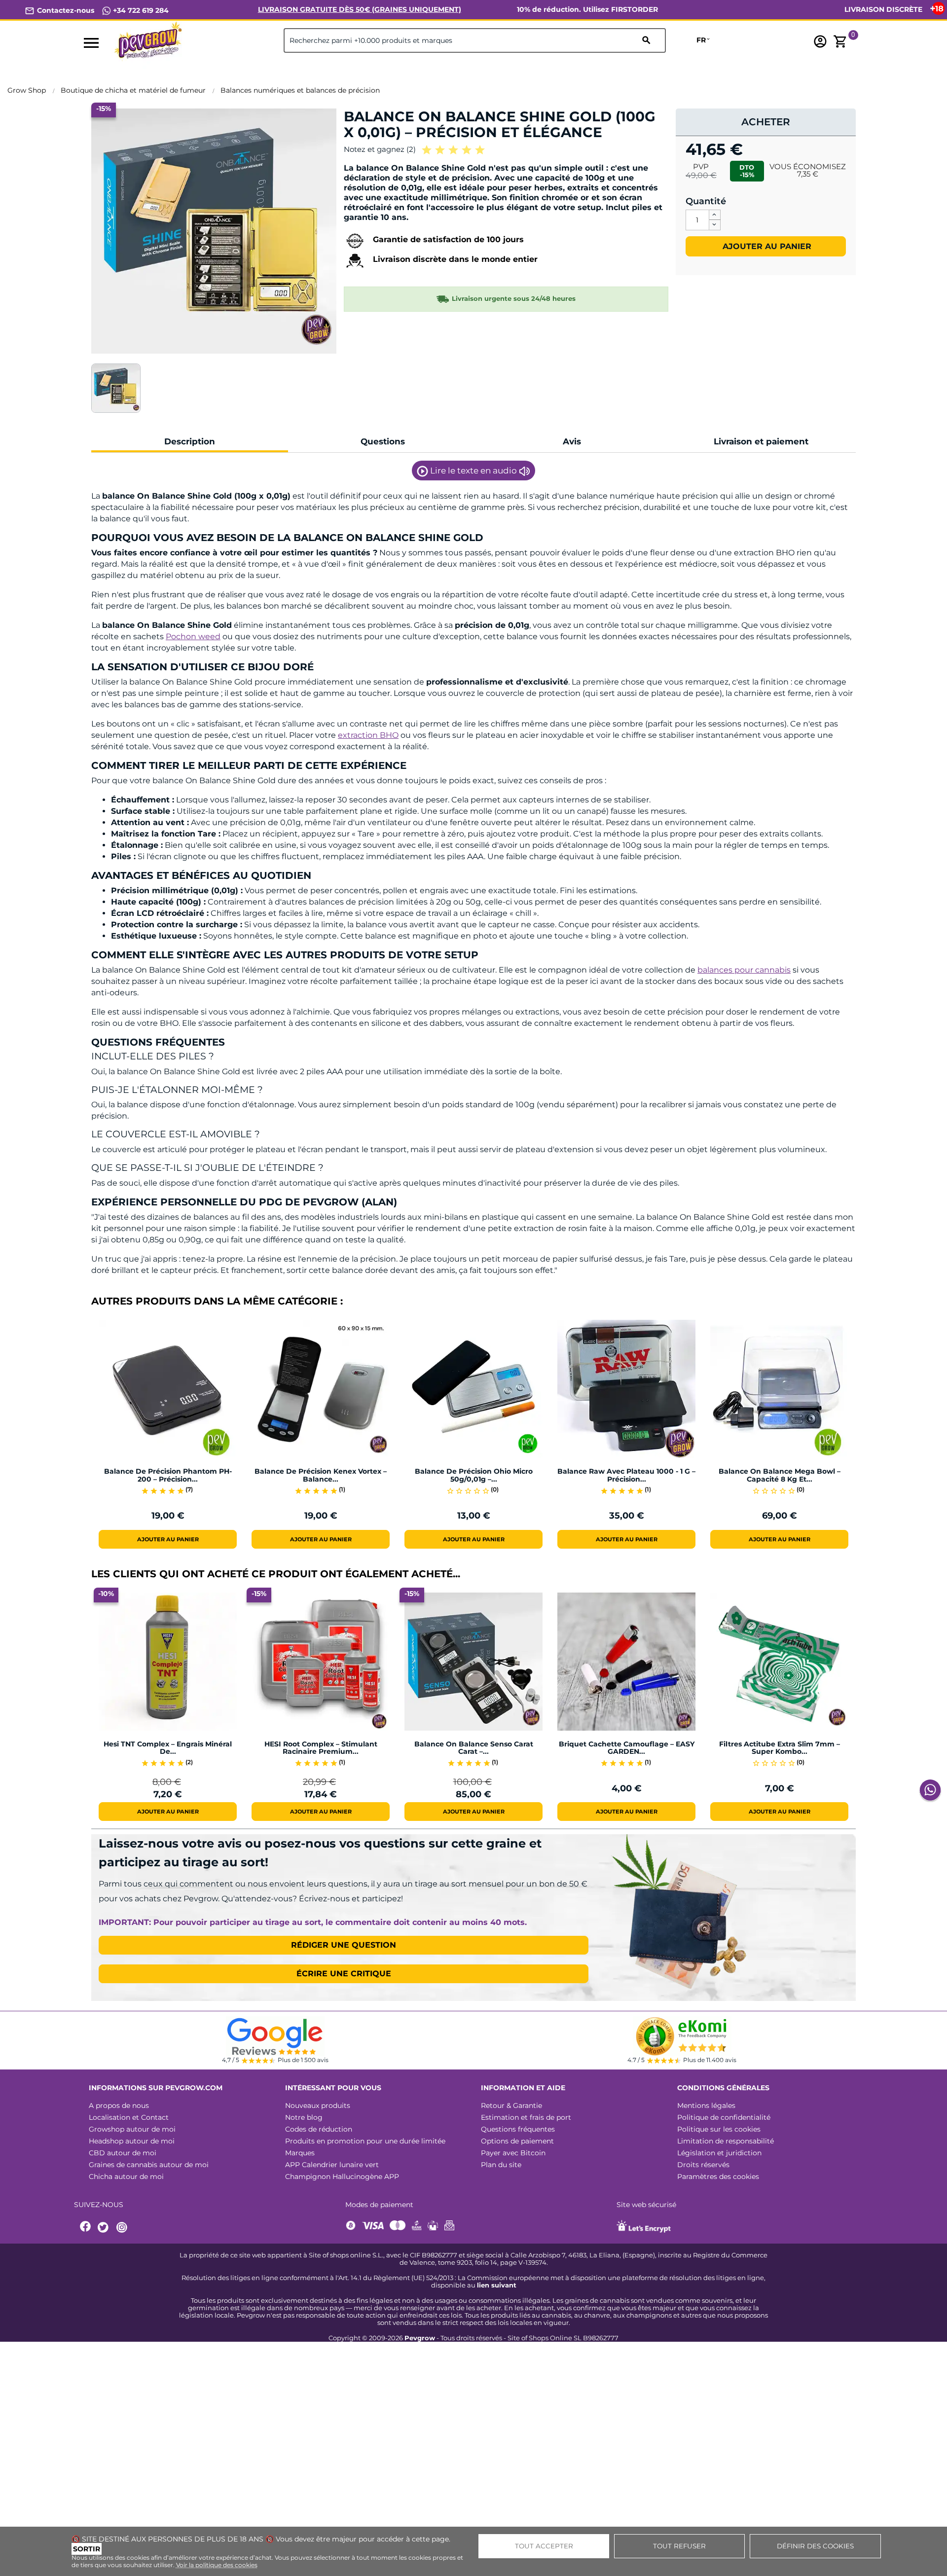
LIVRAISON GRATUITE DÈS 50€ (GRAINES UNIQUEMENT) (360, 9)
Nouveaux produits (318, 2105)
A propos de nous (119, 2105)
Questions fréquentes (518, 2129)
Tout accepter (544, 2546)
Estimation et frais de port (526, 2117)
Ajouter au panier (766, 246)
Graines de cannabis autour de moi (149, 2165)
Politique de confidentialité (724, 2117)
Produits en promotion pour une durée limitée (365, 2141)
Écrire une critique (344, 1974)
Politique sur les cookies (719, 2129)
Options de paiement (517, 2141)
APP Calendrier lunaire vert (332, 2165)
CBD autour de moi (123, 2153)
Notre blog (304, 2117)
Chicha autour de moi (126, 2177)
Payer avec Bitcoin (513, 2153)
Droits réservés (703, 2165)
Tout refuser (679, 2546)
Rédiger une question (344, 1945)
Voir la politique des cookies (217, 2565)
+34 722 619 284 (140, 10)
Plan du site (501, 2165)
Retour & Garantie (511, 2105)
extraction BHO (368, 735)
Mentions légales (706, 2105)
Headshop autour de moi (132, 2141)
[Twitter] (105, 2228)
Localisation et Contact (129, 2117)
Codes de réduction (319, 2129)
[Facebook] (86, 2228)
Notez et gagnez (380, 149)
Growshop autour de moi (132, 2129)
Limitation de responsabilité (726, 2141)
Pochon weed (193, 636)
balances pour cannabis (744, 970)
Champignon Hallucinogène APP (342, 2177)
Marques (300, 2153)
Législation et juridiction (719, 2153)
